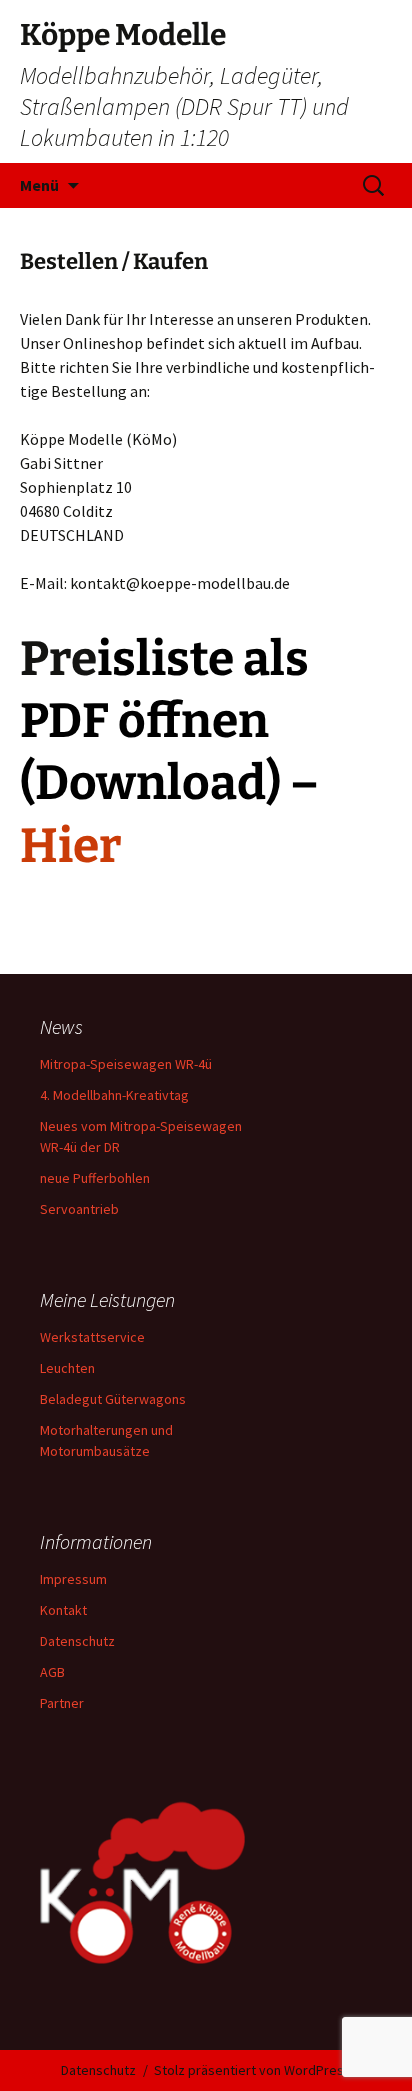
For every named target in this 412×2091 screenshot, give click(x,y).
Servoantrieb (79, 1209)
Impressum (73, 1579)
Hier (71, 846)
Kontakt (63, 1610)
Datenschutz (77, 1641)
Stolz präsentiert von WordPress (252, 2070)
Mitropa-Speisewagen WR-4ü (126, 1064)
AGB (52, 1672)
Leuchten (67, 1368)
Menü (39, 185)
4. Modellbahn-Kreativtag (114, 1095)
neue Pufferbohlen (95, 1178)
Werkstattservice (92, 1337)
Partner (62, 1703)
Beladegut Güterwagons (113, 1399)
